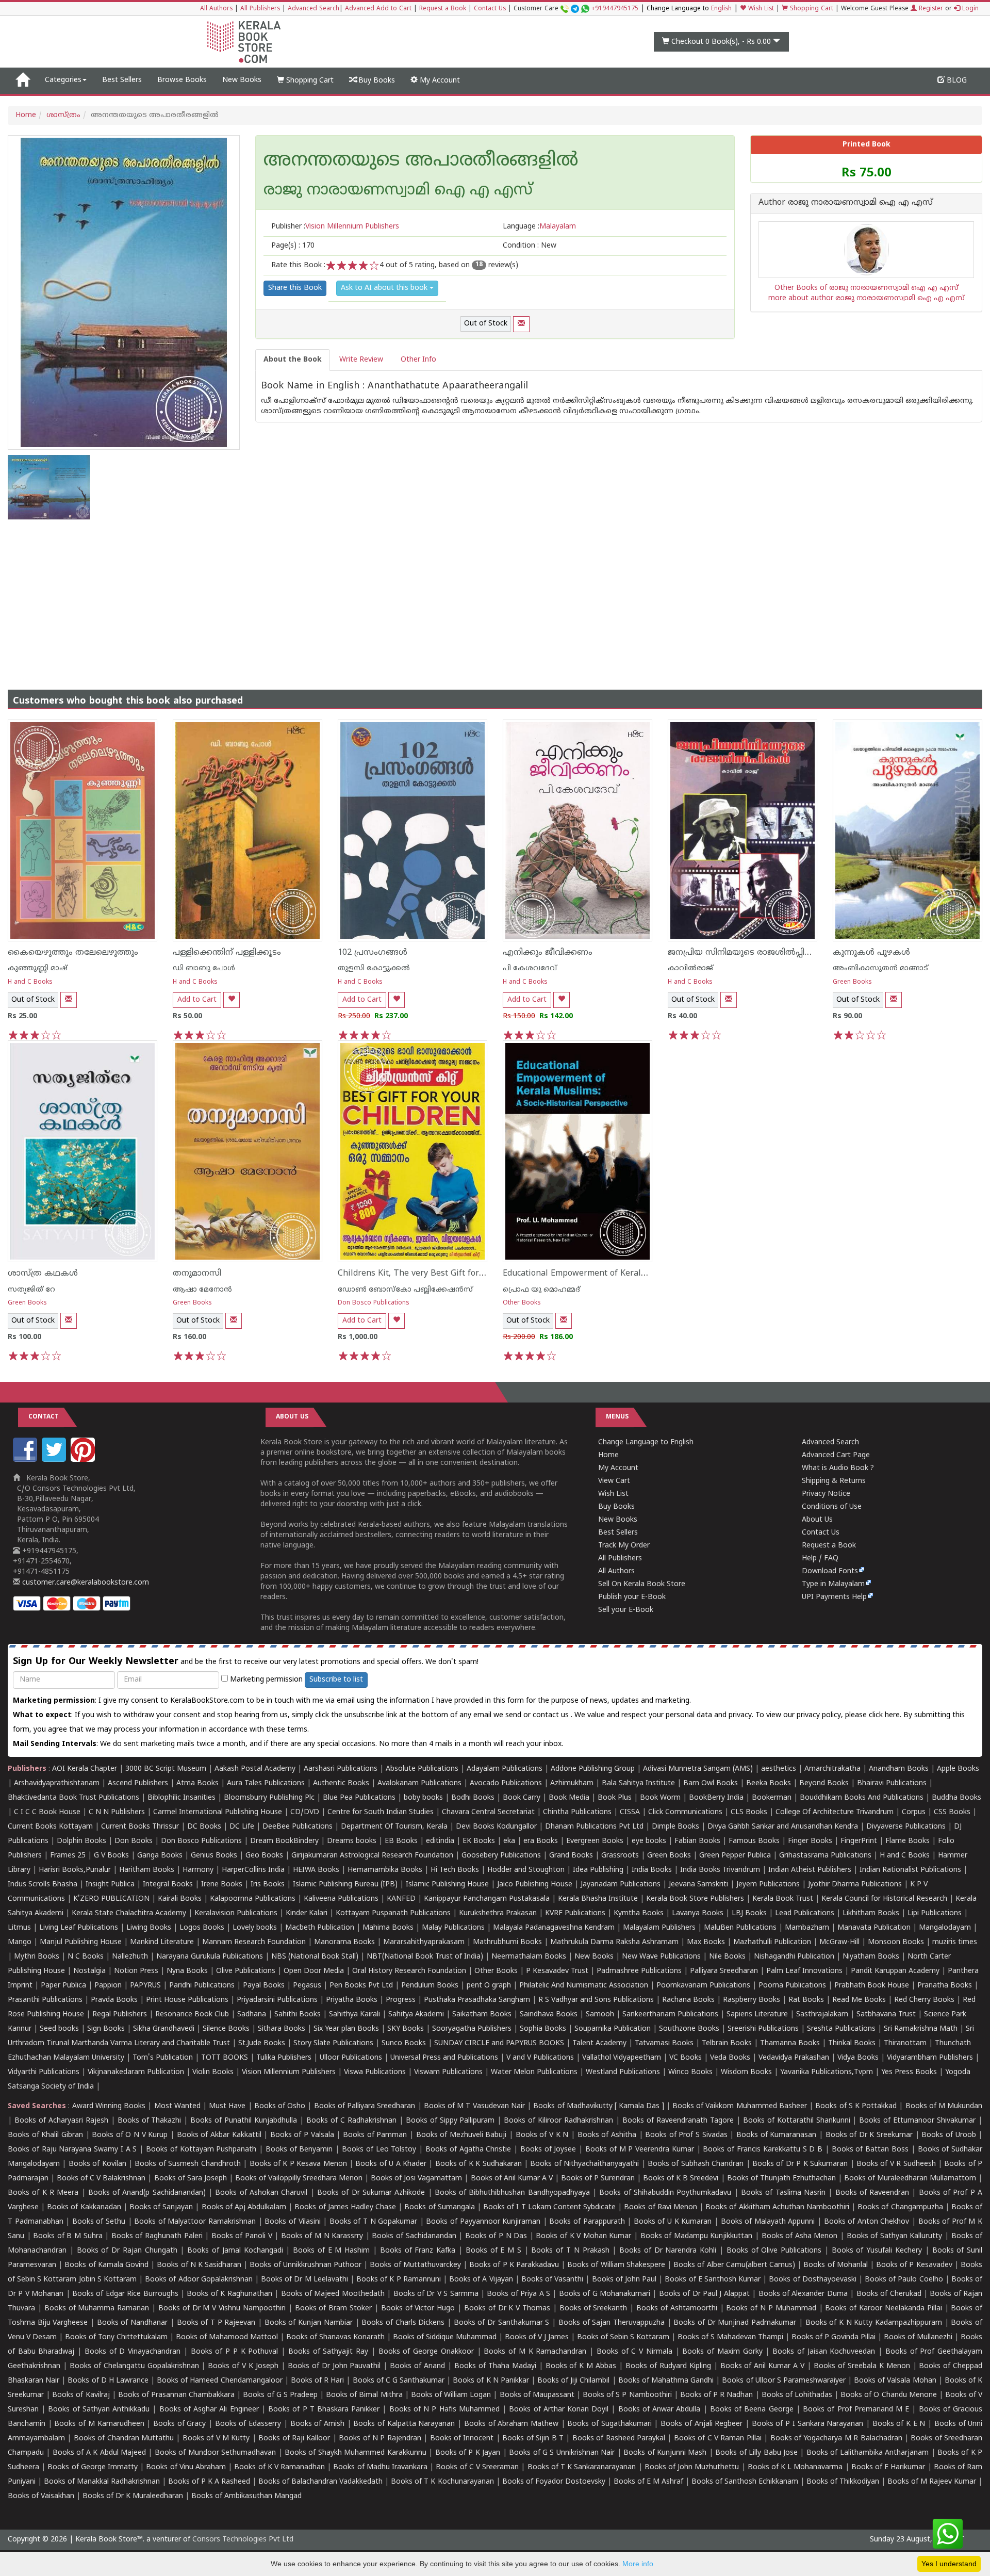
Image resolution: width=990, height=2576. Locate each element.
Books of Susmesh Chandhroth (187, 2164)
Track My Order (624, 1546)
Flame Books (907, 1841)
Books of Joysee (548, 2150)
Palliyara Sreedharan (724, 1971)
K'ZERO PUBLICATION (111, 1899)
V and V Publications (540, 2058)
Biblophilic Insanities (181, 1798)
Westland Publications (624, 2072)
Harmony (198, 1870)
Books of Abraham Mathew (511, 2424)
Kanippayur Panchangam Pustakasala (487, 1899)
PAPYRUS (145, 1986)
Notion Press (136, 1971)
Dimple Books (675, 1827)
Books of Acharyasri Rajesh (61, 2121)
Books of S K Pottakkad (856, 2106)
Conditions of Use (832, 1507)
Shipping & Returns (834, 1481)
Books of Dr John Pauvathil (334, 2366)
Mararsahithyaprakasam (424, 1942)
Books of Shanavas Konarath (335, 2337)
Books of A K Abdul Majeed (99, 2453)
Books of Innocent (462, 2439)
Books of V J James (537, 2337)
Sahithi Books (298, 2015)
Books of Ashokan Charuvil (261, 2193)
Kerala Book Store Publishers (695, 1899)
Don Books (134, 1841)
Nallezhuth (130, 1957)
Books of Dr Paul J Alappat (704, 2294)
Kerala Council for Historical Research (884, 1899)
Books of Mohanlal (835, 2265)
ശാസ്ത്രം (63, 115)
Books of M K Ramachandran (535, 2352)
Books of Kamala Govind (106, 2265)
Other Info (418, 360)
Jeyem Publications (768, 1885)
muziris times (955, 1942)
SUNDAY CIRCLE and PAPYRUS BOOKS (499, 2043)
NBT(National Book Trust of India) (425, 1957)
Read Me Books (859, 2000)
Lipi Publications (935, 1913)
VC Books (686, 2058)
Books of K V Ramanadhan (279, 2467)
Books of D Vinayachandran (133, 2352)
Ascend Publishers (138, 1783)
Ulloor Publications (351, 2058)
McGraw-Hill (839, 1942)
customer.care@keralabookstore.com (85, 1583)
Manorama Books (344, 1942)
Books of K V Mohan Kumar (583, 2236)
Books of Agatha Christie (468, 2150)
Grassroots (620, 1856)
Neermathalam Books (529, 1957)
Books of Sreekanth (593, 2309)
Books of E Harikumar (888, 2467)
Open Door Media (314, 1971)
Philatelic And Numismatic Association (584, 1986)
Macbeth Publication (320, 1928)
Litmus (19, 1928)
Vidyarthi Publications (44, 2072)
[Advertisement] (495, 597)
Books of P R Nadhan (717, 2395)
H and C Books (30, 982)
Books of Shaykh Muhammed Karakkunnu (356, 2453)
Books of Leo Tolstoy (379, 2150)
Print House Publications (187, 2000)
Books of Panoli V (242, 2236)
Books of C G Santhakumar (399, 2381)
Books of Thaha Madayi (495, 2366)
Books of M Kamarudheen (99, 2424)
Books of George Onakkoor (426, 2352)
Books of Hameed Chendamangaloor (219, 2381)
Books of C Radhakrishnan (351, 2121)
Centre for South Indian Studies (381, 1812)
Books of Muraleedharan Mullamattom (910, 2179)
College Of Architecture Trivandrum (835, 1812)
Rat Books (806, 2000)
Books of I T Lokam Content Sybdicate (549, 2207)
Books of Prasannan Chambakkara (176, 2395)
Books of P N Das (496, 2236)
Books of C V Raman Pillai (718, 2439)
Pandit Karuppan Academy (895, 1971)
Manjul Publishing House (81, 1942)
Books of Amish (317, 2424)
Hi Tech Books (455, 1870)
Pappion (108, 1986)
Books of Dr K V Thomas (507, 2309)
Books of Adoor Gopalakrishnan (199, 2280)
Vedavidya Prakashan (794, 2058)
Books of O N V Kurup (130, 2135)
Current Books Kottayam (50, 1827)
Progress (401, 2000)
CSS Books (952, 1812)
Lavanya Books (698, 1913)
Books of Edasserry (248, 2424)
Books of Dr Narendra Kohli (668, 2251)
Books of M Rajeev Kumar (932, 2482)
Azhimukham (572, 1783)
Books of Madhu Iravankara (380, 2467)
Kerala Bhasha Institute (598, 1899)
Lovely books (255, 1928)
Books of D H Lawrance (108, 2381)
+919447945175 (615, 9)
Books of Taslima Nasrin (783, 2193)
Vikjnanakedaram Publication (136, 2072)
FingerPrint (859, 1841)
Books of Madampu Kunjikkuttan (697, 2236)
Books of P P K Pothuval (235, 2352)
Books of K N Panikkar (491, 2381)
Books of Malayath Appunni (768, 2222)
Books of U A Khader (391, 2164)
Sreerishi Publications (763, 2029)
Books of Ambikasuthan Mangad (246, 2496)
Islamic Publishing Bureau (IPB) (345, 1885)
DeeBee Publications (298, 1827)
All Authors (216, 9)
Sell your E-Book (626, 1610)
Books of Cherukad (889, 2294)
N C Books (86, 1957)
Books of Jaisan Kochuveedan (824, 2352)
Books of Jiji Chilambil (573, 2381)
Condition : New (530, 246)
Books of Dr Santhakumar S (502, 2323)
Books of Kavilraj (81, 2395)
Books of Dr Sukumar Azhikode (371, 2193)
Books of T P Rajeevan (216, 2323)
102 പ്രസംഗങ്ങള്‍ (373, 953)
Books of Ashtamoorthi (677, 2309)
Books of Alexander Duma (803, 2294)
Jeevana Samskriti (698, 1885)
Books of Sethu (99, 2222)
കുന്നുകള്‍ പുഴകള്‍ (871, 953)
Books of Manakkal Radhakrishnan (102, 2482)
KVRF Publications (575, 1913)
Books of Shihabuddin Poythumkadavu (665, 2193)
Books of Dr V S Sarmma (436, 2294)
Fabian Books (697, 1841)
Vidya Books (858, 2058)
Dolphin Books (81, 1841)
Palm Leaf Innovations (804, 1971)
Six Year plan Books (346, 2029)
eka (509, 1841)
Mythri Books (37, 1957)
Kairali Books (180, 1899)
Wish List (760, 9)
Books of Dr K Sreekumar (869, 2135)
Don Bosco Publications (374, 1303)
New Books (242, 80)
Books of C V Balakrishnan (101, 2179)
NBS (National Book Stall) (315, 1957)
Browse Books (182, 80)
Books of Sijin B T (533, 2439)
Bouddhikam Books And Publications (862, 1798)
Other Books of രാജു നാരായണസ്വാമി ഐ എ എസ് (867, 288)
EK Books (479, 1841)
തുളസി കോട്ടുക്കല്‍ (374, 968)
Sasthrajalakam (822, 2015)
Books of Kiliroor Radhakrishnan (558, 2121)
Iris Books (268, 1885)
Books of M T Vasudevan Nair (474, 2106)
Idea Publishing (598, 1870)
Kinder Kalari (307, 1913)
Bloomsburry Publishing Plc (269, 1798)
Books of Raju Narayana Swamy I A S (72, 2150)
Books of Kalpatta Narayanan (404, 2424)
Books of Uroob (948, 2135)
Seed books (59, 2029)
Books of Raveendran (872, 2193)
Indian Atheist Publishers (810, 1870)
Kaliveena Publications (341, 1899)
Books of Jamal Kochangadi (235, 2251)
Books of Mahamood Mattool (227, 2337)
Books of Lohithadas (797, 2395)
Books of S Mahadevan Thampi (730, 2337)
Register (930, 9)
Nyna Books (187, 1971)
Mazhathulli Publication (772, 1942)
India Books (652, 1870)
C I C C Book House (47, 1812)
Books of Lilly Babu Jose (756, 2453)
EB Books (401, 1841)
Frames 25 (68, 1856)
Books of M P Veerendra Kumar (640, 2150)
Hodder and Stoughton (526, 1870)
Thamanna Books (790, 2043)
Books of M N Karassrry (322, 2236)
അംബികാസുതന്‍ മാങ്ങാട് (880, 968)
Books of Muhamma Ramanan (97, 2309)
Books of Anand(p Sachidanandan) (147, 2193)
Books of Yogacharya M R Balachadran (836, 2439)
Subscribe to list (336, 1680)
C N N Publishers (117, 1812)
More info (638, 2564)
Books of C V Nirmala (634, 2352)
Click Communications (685, 1812)
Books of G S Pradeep (280, 2395)
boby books (423, 1798)
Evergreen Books (595, 1841)
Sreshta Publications (841, 2029)
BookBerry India (716, 1798)
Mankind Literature (162, 1942)
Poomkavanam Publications (703, 1986)
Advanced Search (313, 9)
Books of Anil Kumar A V (512, 2179)
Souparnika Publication (613, 2029)
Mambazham (807, 1928)
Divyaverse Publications (906, 1827)
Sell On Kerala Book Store (642, 1584)
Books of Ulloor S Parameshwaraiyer (784, 2381)
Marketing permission (265, 1680)
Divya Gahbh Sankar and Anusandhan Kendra (783, 1827)
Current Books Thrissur (140, 1827)
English (721, 9)
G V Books (111, 1856)
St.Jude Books (262, 2043)
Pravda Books (114, 2000)
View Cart (614, 1481)
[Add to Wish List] (232, 1000)
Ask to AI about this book (385, 288)
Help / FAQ (820, 1559)
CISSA (630, 1812)
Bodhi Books (473, 1798)
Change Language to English (646, 1442)
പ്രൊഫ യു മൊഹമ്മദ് (541, 1290)
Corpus (914, 1812)
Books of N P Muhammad (771, 2309)
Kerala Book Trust (783, 1899)
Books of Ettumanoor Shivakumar (917, 2121)
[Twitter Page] (55, 1460)
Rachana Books (688, 2000)
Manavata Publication (874, 1928)
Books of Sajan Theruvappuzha (612, 2323)
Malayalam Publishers (659, 1928)
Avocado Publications (506, 1783)
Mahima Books (388, 1928)
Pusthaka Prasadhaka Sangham (477, 2000)
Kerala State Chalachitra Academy (129, 1913)
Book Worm (660, 1798)
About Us (817, 1520)
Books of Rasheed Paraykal (619, 2439)
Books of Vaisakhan (41, 2496)
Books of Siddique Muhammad (445, 2337)
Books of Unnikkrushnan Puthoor (306, 2265)
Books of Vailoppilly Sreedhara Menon (299, 2179)
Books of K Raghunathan (229, 2294)
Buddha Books (956, 1798)
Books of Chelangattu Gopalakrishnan (134, 2366)
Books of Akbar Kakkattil (219, 2135)
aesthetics (779, 1769)
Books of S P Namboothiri (627, 2395)
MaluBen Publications (740, 1928)
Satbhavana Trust (886, 2015)
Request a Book (443, 9)
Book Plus (615, 1798)
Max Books (706, 1942)
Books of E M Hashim (331, 2251)
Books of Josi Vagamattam (416, 2179)
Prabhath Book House (872, 1986)
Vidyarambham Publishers (930, 2058)
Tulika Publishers (284, 2058)
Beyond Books (824, 1783)
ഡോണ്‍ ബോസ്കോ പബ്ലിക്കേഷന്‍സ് (405, 1290)
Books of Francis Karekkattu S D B (763, 2150)
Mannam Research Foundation (254, 1942)
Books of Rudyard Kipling (668, 2366)
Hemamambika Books (385, 1870)
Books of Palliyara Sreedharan (365, 2106)
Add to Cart (197, 1000)
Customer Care (576, 9)
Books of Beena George (752, 2410)
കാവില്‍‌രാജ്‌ (690, 968)
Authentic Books (341, 1783)
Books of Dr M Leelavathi (304, 2280)
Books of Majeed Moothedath (333, 2294)
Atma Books (197, 1783)
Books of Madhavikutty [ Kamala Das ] (598, 2106)
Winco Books (690, 2072)
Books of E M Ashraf (648, 2482)
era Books (541, 1841)
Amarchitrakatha (832, 1769)
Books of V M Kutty (216, 2439)
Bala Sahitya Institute (638, 1783)
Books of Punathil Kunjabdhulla (244, 2121)
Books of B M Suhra (68, 2236)
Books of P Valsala (302, 2135)
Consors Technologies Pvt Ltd (243, 2540)
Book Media (569, 1798)
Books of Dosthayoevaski (812, 2280)
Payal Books (264, 1986)
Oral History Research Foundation (409, 1971)
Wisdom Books (746, 2072)
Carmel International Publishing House (218, 1812)
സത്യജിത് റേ (31, 1290)
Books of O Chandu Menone (889, 2395)
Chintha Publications (577, 1812)
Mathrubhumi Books (507, 1942)
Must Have (227, 2106)
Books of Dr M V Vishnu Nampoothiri (222, 2309)
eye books (649, 1841)
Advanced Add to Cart (378, 9)
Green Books (852, 982)
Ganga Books (160, 1856)
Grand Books (571, 1856)
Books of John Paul (624, 2280)
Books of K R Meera (43, 2193)
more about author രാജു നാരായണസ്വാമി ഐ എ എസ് (867, 298)
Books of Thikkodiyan (843, 2482)
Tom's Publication (163, 2058)
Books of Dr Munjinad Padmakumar (735, 2323)
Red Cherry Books (924, 2000)
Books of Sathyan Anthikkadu (99, 2410)
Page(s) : (293, 246)
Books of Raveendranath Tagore (678, 2121)
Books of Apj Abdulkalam (244, 2207)
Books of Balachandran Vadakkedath (320, 2482)
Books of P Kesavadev (914, 2265)
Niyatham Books (871, 1957)
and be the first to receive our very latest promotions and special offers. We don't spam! (246, 1662)
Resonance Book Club (192, 2015)
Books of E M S (493, 2251)
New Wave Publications (661, 1957)
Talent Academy (599, 2043)
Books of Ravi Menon (661, 2207)
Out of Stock (486, 324)
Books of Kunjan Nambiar (309, 2323)
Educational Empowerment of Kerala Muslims (592, 1274)
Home (26, 115)
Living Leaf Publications (79, 1928)
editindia (440, 1841)
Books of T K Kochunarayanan (442, 2482)
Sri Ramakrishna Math (921, 2029)
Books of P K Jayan (468, 2453)
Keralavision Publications (236, 1913)
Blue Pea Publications (359, 1798)
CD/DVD (305, 1812)
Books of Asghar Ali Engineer (209, 2410)
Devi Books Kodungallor (496, 1827)
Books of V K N (542, 2135)
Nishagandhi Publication (794, 1957)
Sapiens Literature (757, 2015)
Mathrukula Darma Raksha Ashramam (614, 1942)
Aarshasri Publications (341, 1769)
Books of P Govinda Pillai (834, 2337)
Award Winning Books (109, 2106)
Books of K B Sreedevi (681, 2179)
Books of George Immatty (93, 2467)
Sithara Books (282, 2029)
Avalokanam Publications (419, 1783)
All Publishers (260, 9)
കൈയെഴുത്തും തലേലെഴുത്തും (73, 953)
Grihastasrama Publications (825, 1856)
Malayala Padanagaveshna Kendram (554, 1928)
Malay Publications (453, 1928)
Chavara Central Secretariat (488, 1812)
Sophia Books (543, 2029)
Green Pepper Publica (735, 1856)
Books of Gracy (179, 2424)
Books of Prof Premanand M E (856, 2410)
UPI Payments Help (834, 1597)
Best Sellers (122, 80)
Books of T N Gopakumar (373, 2222)
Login (969, 9)
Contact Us (490, 9)
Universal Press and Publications (444, 2058)
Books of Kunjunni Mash (665, 2453)
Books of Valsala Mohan (895, 2381)
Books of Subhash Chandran (696, 2164)
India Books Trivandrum (720, 1870)
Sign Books (106, 2029)
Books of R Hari (317, 2381)
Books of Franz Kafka (418, 2251)
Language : (539, 227)
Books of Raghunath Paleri (157, 2236)
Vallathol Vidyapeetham (622, 2058)
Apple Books (958, 1769)
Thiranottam (905, 2043)
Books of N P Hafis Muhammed (444, 2410)
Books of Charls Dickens (403, 2323)
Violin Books (213, 2072)
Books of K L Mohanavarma (795, 2467)
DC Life (242, 1827)
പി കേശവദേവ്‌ (530, 968)
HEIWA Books (316, 1870)
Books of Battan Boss (870, 2150)
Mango (20, 1942)
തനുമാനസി (197, 1274)
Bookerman (772, 1798)
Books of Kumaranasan (776, 2135)
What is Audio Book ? (838, 1468)
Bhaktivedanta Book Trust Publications (73, 1798)
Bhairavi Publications (892, 1783)
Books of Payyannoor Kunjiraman (483, 2222)
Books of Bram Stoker (334, 2309)
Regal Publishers (120, 2015)
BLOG (956, 81)
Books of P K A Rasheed (209, 2482)
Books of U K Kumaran (673, 2222)
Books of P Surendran (598, 2179)
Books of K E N (899, 2424)
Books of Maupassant (537, 2395)
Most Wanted (177, 2106)
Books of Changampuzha (900, 2207)
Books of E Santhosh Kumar (713, 2280)
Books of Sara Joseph (191, 2179)
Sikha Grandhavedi (164, 2029)
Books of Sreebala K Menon (862, 2366)
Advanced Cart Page (836, 1455)
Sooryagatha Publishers (472, 2029)
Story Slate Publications (333, 2043)
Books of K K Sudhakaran (478, 2164)
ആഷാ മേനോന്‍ (202, 1290)
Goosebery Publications (501, 1856)
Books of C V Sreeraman (477, 2467)
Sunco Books (404, 2043)
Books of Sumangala (439, 2207)
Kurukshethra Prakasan (498, 1913)
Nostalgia (89, 1971)
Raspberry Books (752, 2000)
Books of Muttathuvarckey (415, 2265)
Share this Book (295, 288)
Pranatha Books (945, 1986)
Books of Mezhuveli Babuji (461, 2135)
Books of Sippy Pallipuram (450, 2121)
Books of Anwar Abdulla (659, 2410)
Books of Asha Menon (800, 2236)
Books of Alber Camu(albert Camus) (734, 2265)
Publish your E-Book (632, 1597)
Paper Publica (63, 1986)
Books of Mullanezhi (918, 2337)
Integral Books (168, 1885)
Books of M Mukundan (944, 2106)
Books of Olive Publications (774, 2251)
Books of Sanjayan (161, 2207)
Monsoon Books (896, 1942)
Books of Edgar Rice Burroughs (125, 2294)
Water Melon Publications (534, 2072)
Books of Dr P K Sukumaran (800, 2164)
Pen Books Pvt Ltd (361, 1986)
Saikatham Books (482, 2015)
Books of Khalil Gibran (45, 2135)
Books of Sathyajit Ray (328, 2352)
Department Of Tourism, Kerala (394, 1827)
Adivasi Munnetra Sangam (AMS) (698, 1769)
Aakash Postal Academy (256, 1769)
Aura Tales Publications (266, 1783)
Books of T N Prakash (570, 2251)
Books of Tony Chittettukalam (116, 2337)
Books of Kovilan (97, 2164)
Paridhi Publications (202, 1986)
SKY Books (406, 2029)
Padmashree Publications (639, 1971)
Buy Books (376, 81)
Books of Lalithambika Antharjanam (868, 2453)
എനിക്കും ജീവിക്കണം (548, 953)
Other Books (522, 1303)
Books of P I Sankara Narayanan (808, 2424)
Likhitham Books (871, 1913)
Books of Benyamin (299, 2150)
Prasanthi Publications (45, 2000)
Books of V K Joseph (243, 2366)
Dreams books (352, 1841)
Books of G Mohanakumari (605, 2294)
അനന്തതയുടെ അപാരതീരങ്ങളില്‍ (421, 161)
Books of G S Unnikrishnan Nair (562, 2453)
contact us (552, 1715)
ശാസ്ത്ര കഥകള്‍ (43, 1274)
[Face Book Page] (26, 1460)
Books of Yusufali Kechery (877, 2251)
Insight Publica (110, 1885)
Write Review (361, 360)
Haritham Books (147, 1870)
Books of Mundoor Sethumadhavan (215, 2453)
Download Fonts (830, 1571)
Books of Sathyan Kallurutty (895, 2236)
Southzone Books (689, 2029)
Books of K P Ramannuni (399, 2280)
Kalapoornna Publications (253, 1899)
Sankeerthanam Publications (670, 2015)
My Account (439, 81)
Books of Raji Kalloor (294, 2439)
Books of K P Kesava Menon (298, 2164)
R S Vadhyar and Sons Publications (596, 2000)
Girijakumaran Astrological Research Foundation (372, 1856)
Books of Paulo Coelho (904, 2280)
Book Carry (522, 1798)
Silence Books (226, 2029)
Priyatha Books (352, 2000)
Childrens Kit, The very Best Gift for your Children (436, 1274)
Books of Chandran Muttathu (124, 2439)
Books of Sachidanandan (414, 2236)
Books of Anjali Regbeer (702, 2424)
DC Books (204, 1827)
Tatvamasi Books (664, 2043)
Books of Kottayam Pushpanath (201, 2150)
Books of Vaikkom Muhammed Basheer (740, 2106)
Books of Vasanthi (552, 2280)
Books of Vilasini (292, 2222)
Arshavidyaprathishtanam (57, 1783)
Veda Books (730, 2058)
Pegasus (307, 1986)
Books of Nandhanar (132, 2323)
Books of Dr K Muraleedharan (133, 2496)
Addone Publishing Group (593, 1769)
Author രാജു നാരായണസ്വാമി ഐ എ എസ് (846, 203)
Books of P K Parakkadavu (514, 2265)
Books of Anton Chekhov (867, 2222)
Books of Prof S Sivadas (686, 2135)
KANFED (401, 1899)
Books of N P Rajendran (380, 2439)
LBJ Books (749, 1913)
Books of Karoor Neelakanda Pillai (883, 2309)
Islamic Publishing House (447, 1885)
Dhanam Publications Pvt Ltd (594, 1827)
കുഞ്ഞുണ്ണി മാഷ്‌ (38, 968)
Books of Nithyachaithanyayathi (584, 2164)
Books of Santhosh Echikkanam (745, 2482)
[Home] (22, 80)
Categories (63, 80)
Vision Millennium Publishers (289, 2072)
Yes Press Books (909, 2072)
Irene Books (222, 1885)
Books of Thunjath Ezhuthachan (781, 2179)
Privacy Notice (826, 1494)
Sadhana (252, 2015)
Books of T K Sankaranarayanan (582, 2467)
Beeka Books (769, 1783)
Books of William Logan (451, 2395)
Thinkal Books (852, 2043)
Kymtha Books (639, 1913)
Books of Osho (280, 2106)
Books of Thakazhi (150, 2121)
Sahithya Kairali (354, 2015)
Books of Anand (417, 2366)
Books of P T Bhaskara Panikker (324, 2410)
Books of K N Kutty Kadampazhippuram (874, 2323)
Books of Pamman (375, 2135)
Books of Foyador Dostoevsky (554, 2482)
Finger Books (810, 1841)
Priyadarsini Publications (277, 2000)
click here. (886, 1715)
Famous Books (754, 1841)
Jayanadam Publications (621, 1885)
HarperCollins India (253, 1870)
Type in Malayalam (833, 1584)
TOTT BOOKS (225, 2058)
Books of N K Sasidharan (199, 2265)
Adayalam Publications (505, 1769)
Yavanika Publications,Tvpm (827, 2072)
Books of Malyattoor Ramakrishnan (195, 2222)
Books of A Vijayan (481, 2280)
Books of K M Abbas (581, 2366)
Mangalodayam (945, 1928)
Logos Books (202, 1928)
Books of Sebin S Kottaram (623, 2337)
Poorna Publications (792, 1986)
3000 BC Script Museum (166, 1769)
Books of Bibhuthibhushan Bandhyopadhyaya (512, 2193)
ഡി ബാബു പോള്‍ (204, 968)
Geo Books (264, 1856)
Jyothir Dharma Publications (855, 1885)
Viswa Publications (375, 2072)
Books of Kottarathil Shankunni (797, 2121)
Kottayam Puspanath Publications (393, 1913)
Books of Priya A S (518, 2294)
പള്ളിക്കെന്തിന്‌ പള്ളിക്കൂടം (227, 953)
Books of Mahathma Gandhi (666, 2381)
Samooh (600, 2015)
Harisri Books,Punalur (75, 1870)
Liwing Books (149, 1928)
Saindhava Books (549, 2015)
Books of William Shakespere (616, 2265)
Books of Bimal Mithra (364, 2395)
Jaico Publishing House (535, 1885)
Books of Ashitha (607, 2135)
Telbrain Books (727, 2043)
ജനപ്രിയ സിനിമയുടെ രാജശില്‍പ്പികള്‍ (745, 953)
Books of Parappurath (587, 2222)
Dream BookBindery (284, 1841)
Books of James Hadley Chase (345, 2207)
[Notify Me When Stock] (521, 324)
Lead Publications (805, 1913)
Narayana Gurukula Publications (210, 1957)
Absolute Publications (422, 1769)
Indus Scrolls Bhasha (43, 1885)
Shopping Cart (811, 9)
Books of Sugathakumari (609, 2424)
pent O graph (489, 1986)
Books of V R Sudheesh (896, 2164)
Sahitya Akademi (416, 2015)
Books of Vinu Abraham (186, 2467)
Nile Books (727, 1957)
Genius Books (214, 1856)
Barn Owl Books (711, 1783)
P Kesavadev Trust (557, 1971)
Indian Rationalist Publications (910, 1870)
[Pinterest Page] (84, 1460)
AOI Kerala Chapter (85, 1769)
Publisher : (335, 227)
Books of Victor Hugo (418, 2309)
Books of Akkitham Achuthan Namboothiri (777, 2207)
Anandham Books (899, 1769)
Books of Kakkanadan (84, 2207)
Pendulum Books (430, 1986)
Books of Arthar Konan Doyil (559, 2410)
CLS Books (749, 1812)
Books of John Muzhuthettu (692, 2467)
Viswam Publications (448, 2072)
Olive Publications (246, 1971)
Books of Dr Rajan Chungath (127, 2251)
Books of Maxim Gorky (722, 2352)
